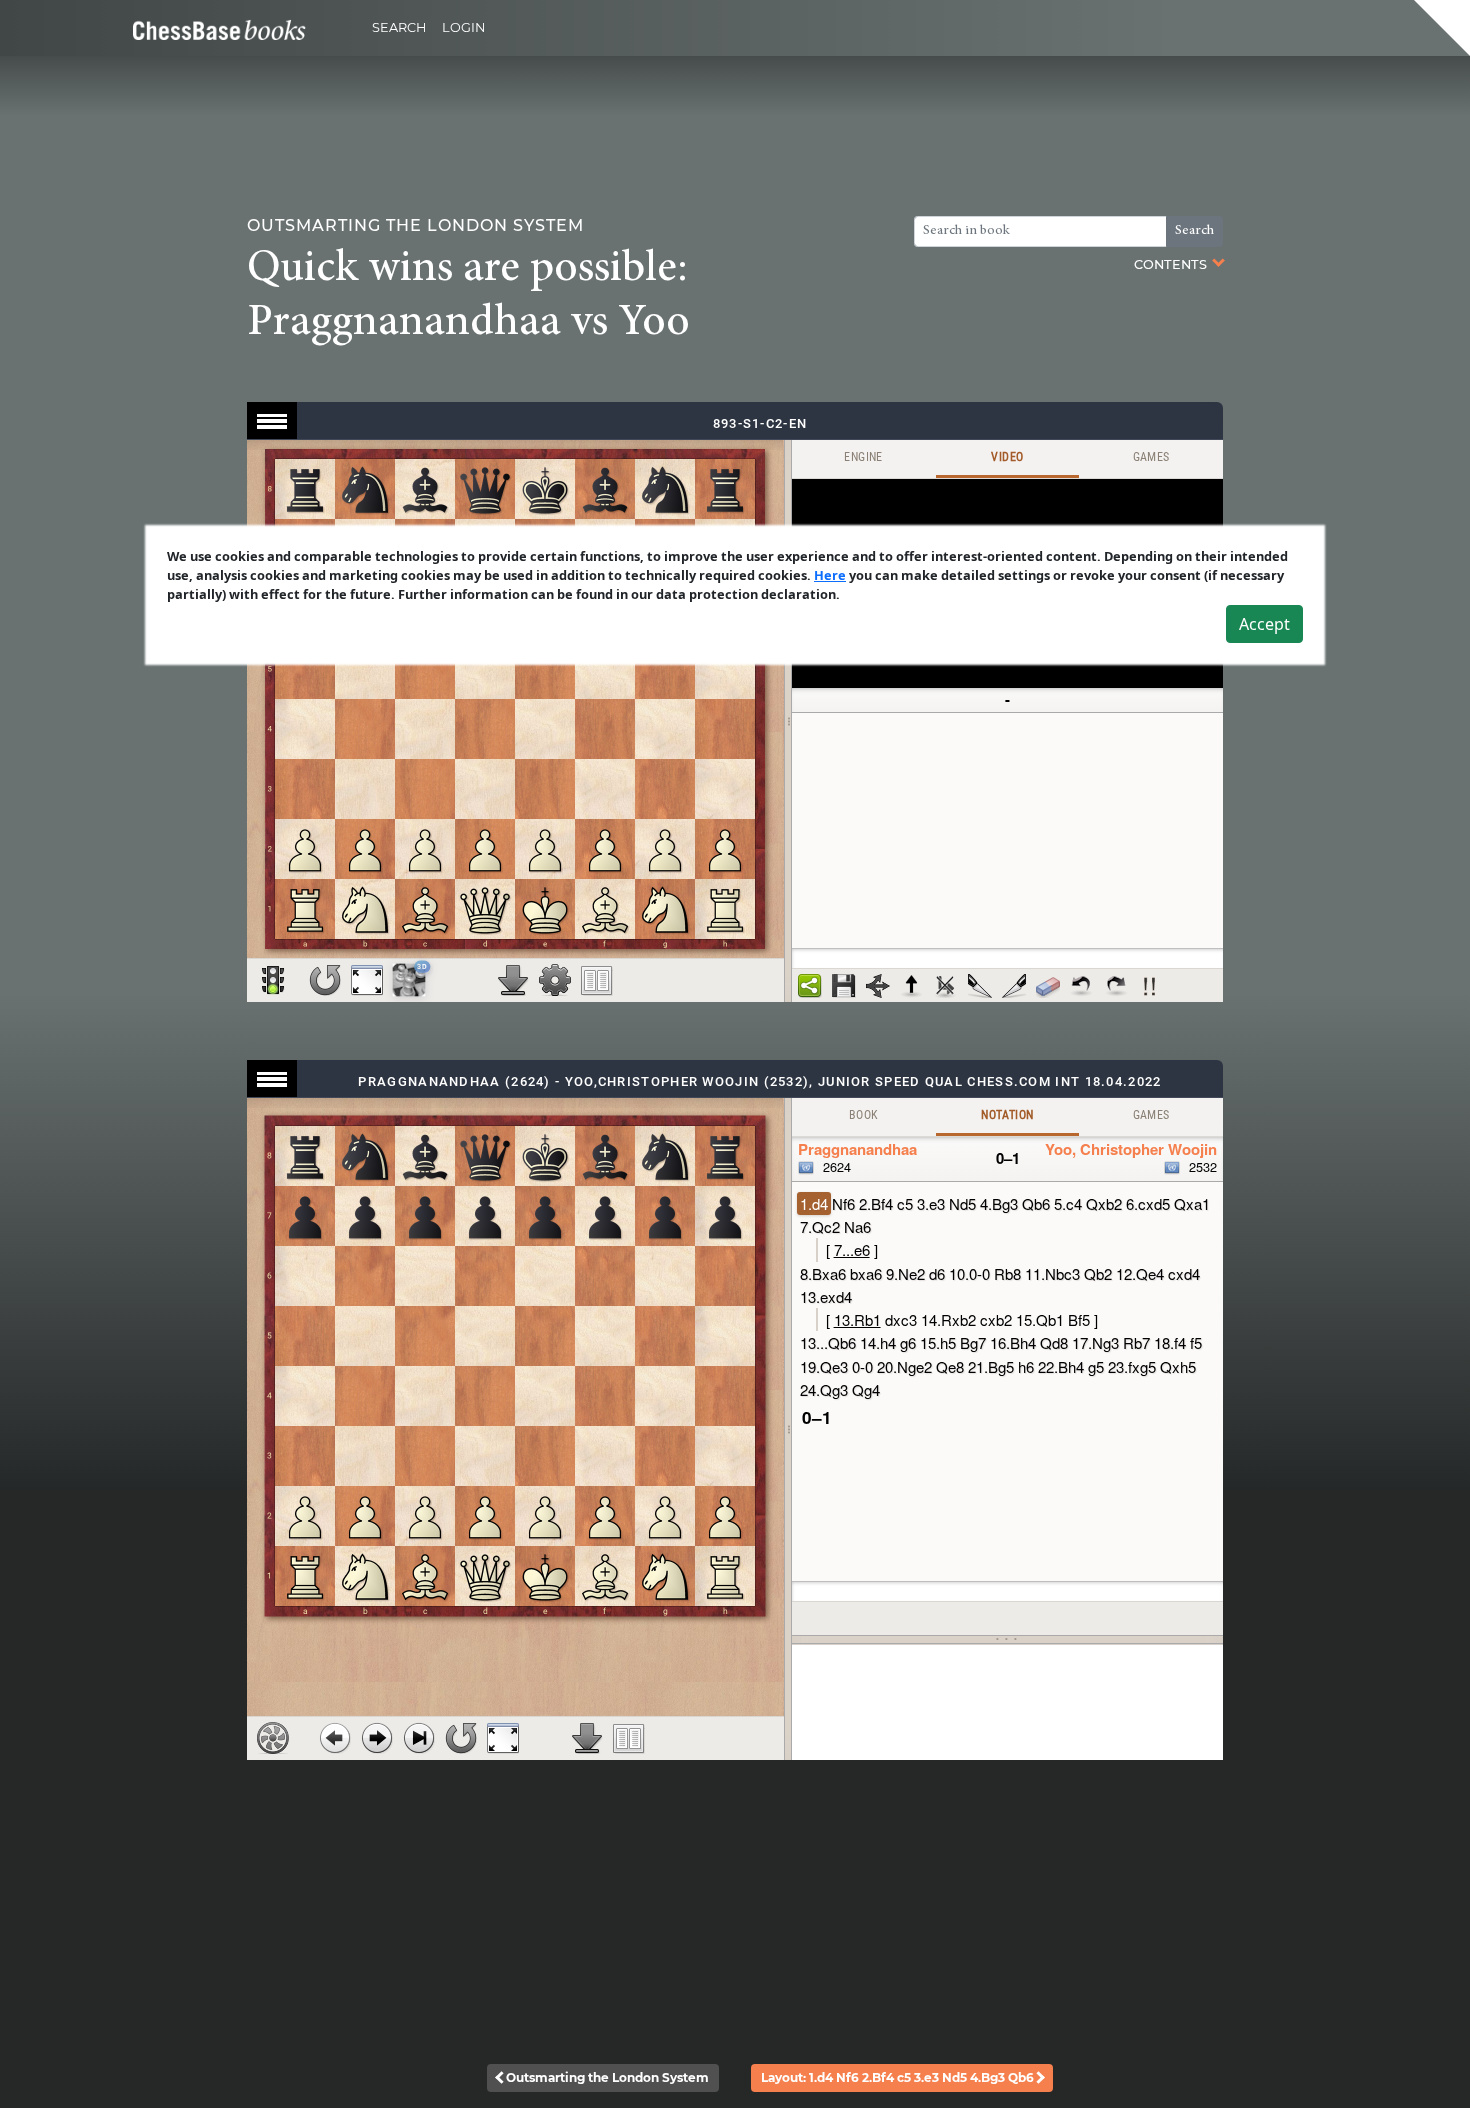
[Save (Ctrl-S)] (844, 986)
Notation (1007, 1115)
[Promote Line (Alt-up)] (912, 986)
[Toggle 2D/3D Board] (409, 980)
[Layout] (597, 980)
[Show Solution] (273, 980)
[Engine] (273, 1738)
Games (1151, 457)
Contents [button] (1172, 264)
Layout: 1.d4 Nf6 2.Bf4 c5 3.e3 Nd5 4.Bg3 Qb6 (897, 2077)
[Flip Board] (325, 980)
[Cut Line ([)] (980, 986)
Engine (863, 457)
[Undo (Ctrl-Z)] (1082, 986)
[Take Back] (335, 1738)
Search (399, 27)
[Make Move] (377, 1738)
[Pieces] (555, 980)
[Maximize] (367, 980)
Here (830, 575)
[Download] (513, 980)
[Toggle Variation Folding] (878, 986)
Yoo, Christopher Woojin (1131, 1149)
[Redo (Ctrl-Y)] (1116, 986)
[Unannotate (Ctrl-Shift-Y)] (1048, 986)
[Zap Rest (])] (1014, 986)
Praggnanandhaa (857, 1149)
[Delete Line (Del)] (946, 986)
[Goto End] (419, 1738)
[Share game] (810, 986)
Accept (1264, 624)
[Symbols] (1150, 986)
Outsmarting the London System (607, 2077)
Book (864, 1115)
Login (463, 27)
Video (1007, 457)
